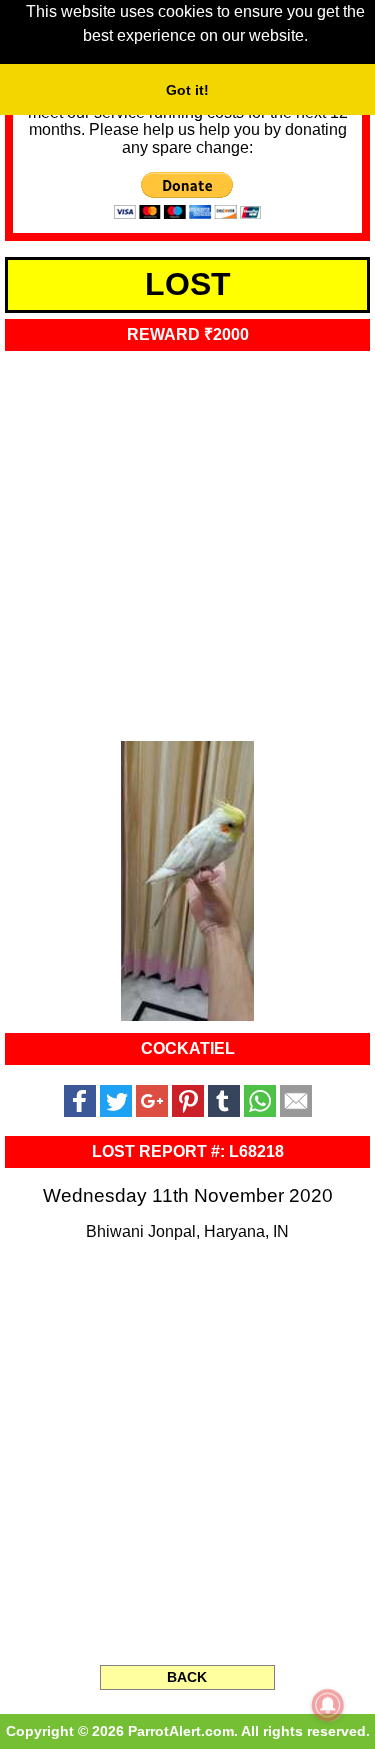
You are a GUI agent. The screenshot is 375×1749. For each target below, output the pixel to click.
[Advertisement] (187, 539)
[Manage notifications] (328, 1705)
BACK (187, 1677)
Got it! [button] (187, 90)
